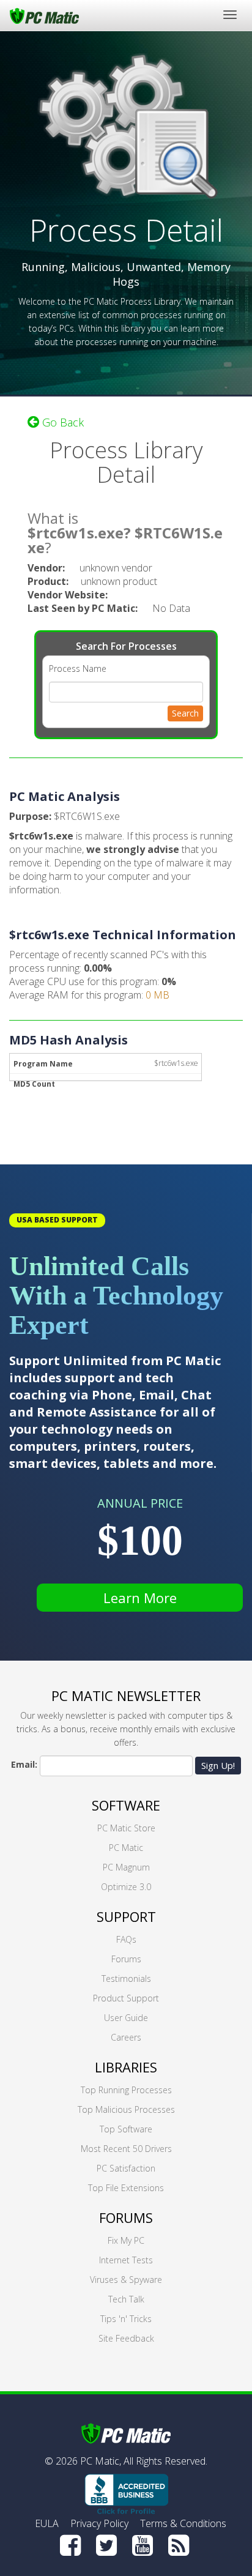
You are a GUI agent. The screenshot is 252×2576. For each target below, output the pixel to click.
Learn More (140, 1598)
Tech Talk (126, 2299)
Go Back (61, 422)
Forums (126, 1959)
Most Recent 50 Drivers (126, 2149)
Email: (24, 1764)
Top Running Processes (126, 2090)
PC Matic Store (126, 1828)
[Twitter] (106, 2545)
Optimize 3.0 (126, 1887)
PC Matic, (101, 2461)
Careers (126, 2037)
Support (126, 1916)
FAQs (126, 1939)
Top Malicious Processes (126, 2109)
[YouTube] (143, 2545)
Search (185, 713)
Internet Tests (126, 2260)
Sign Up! (218, 1765)
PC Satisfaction (126, 2168)
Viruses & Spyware (126, 2280)
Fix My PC (126, 2240)
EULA (47, 2523)
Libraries (126, 2067)
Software (126, 1805)
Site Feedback (126, 2338)
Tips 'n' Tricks (126, 2319)
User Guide (126, 2018)
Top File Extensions (126, 2188)
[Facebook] (70, 2545)
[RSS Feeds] (179, 2545)
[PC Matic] (44, 15)
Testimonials (126, 1979)
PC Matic (126, 1848)
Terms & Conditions (183, 2523)
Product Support (126, 1998)
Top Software (126, 2129)
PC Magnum (126, 1867)
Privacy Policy (99, 2523)
